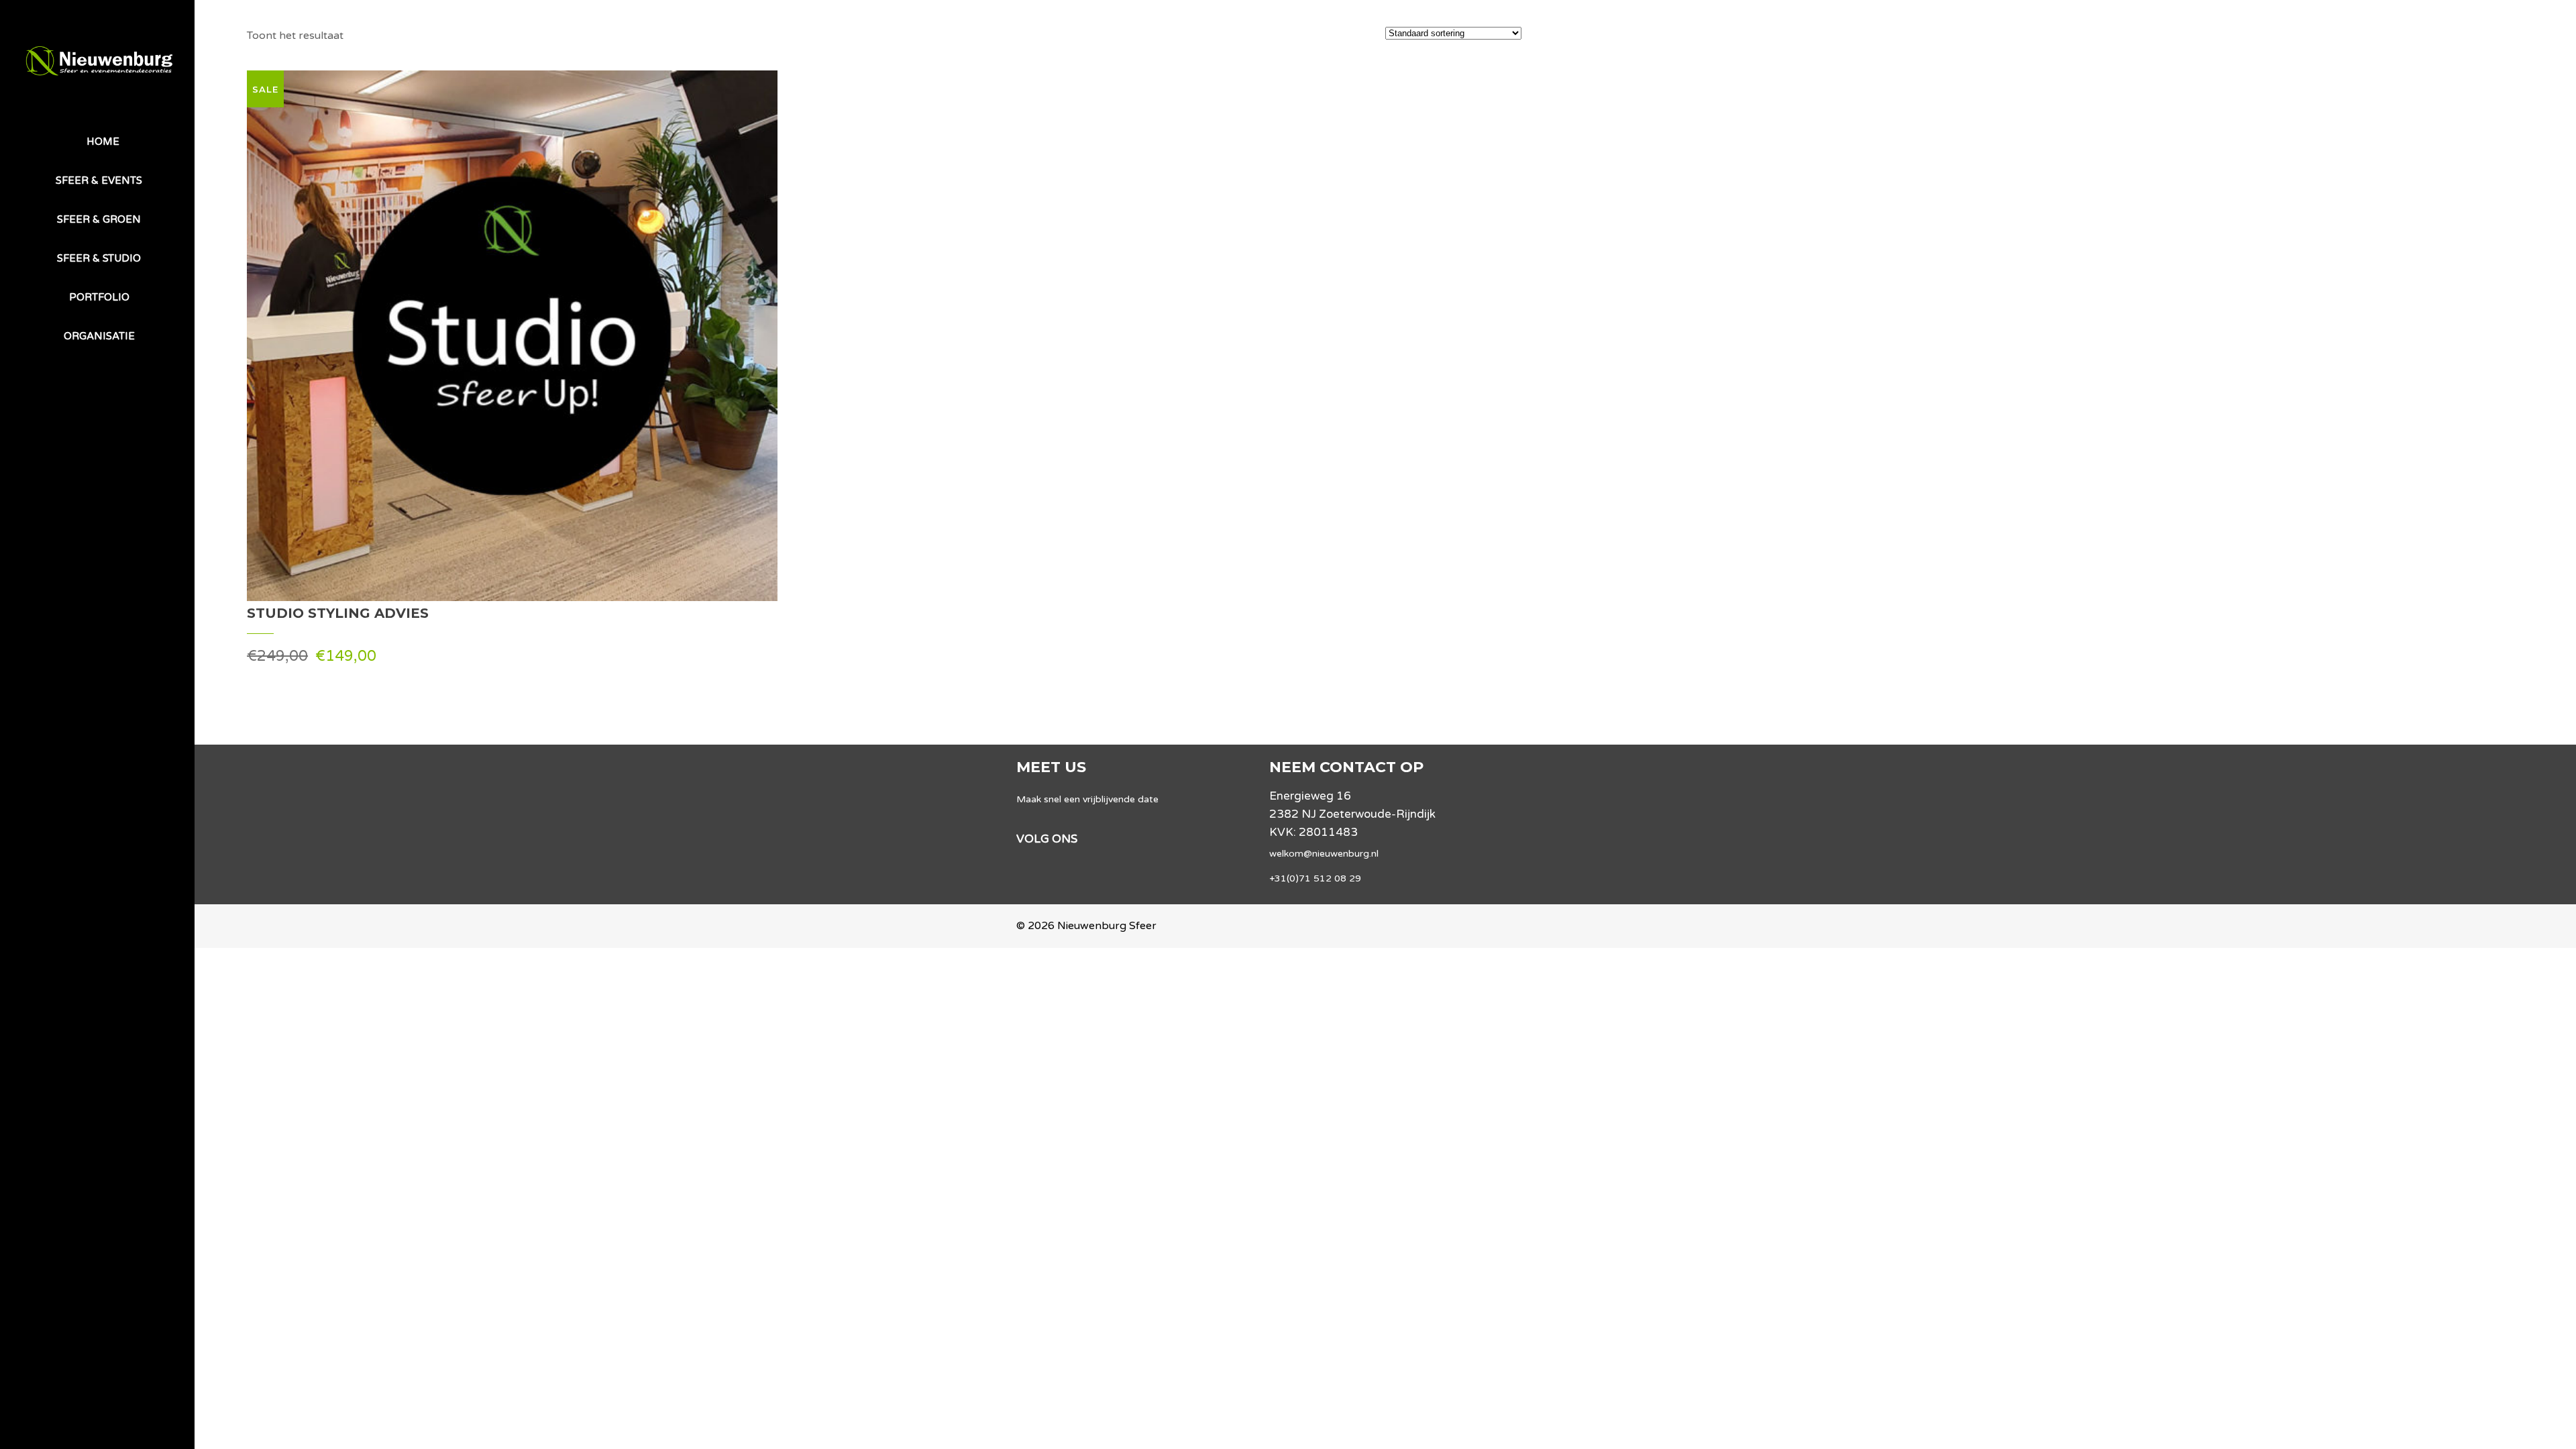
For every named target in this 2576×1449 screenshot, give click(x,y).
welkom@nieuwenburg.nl (1324, 854)
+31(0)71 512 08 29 (1315, 878)
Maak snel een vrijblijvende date (1087, 799)
